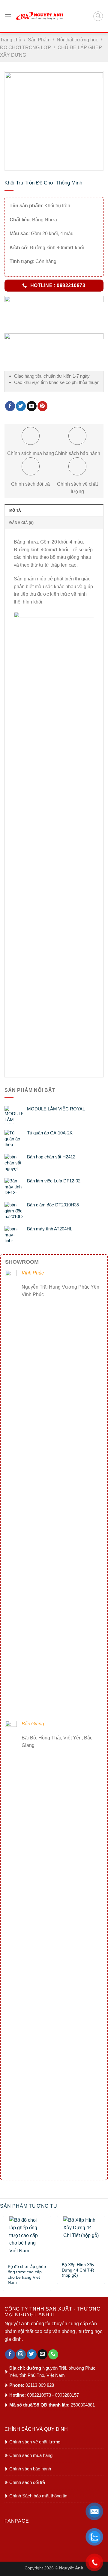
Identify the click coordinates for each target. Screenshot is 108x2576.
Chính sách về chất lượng (35, 2442)
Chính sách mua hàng (31, 2455)
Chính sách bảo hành (30, 2469)
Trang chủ (11, 40)
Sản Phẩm (39, 40)
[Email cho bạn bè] (32, 406)
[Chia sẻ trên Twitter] (21, 406)
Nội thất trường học (77, 40)
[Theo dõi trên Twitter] (32, 2354)
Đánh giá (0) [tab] (21, 523)
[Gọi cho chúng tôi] (53, 2354)
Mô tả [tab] (15, 511)
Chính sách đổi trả (27, 2482)
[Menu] (8, 16)
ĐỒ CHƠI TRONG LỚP (25, 48)
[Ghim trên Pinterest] (42, 406)
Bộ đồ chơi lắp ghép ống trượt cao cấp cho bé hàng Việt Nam (27, 2270)
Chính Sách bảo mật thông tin (38, 2496)
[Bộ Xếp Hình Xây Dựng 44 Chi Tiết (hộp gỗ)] (81, 2237)
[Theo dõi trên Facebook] (10, 2354)
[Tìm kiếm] (98, 16)
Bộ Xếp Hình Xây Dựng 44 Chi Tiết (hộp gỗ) (78, 2268)
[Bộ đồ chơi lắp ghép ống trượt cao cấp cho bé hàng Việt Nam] (27, 2238)
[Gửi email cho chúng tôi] (42, 2354)
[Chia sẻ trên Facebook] (10, 406)
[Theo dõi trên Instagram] (21, 2354)
